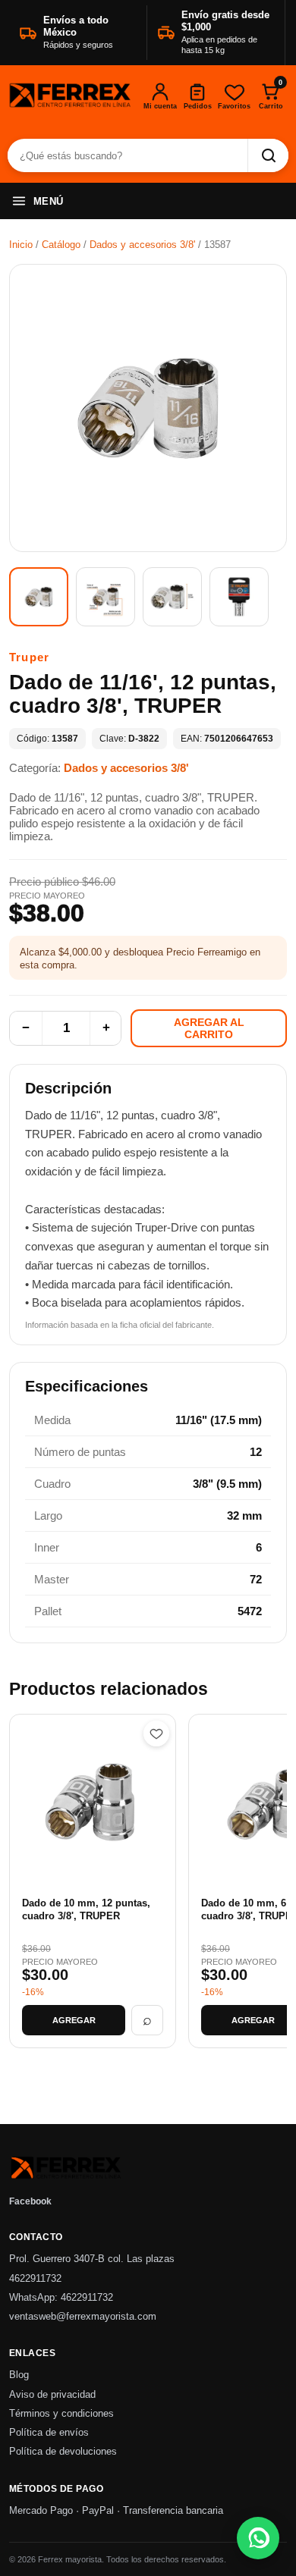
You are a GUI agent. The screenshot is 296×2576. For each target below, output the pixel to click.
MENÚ (49, 201)
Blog (19, 2375)
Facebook (30, 2201)
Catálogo (61, 245)
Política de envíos (49, 2433)
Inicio (21, 245)
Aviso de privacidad (52, 2395)
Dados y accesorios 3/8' (142, 245)
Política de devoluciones (63, 2452)
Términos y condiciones (61, 2414)
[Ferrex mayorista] (70, 96)
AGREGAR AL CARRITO (209, 1028)
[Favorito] (156, 1734)
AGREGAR (74, 2020)
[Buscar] (268, 155)
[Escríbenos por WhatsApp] (258, 2538)
